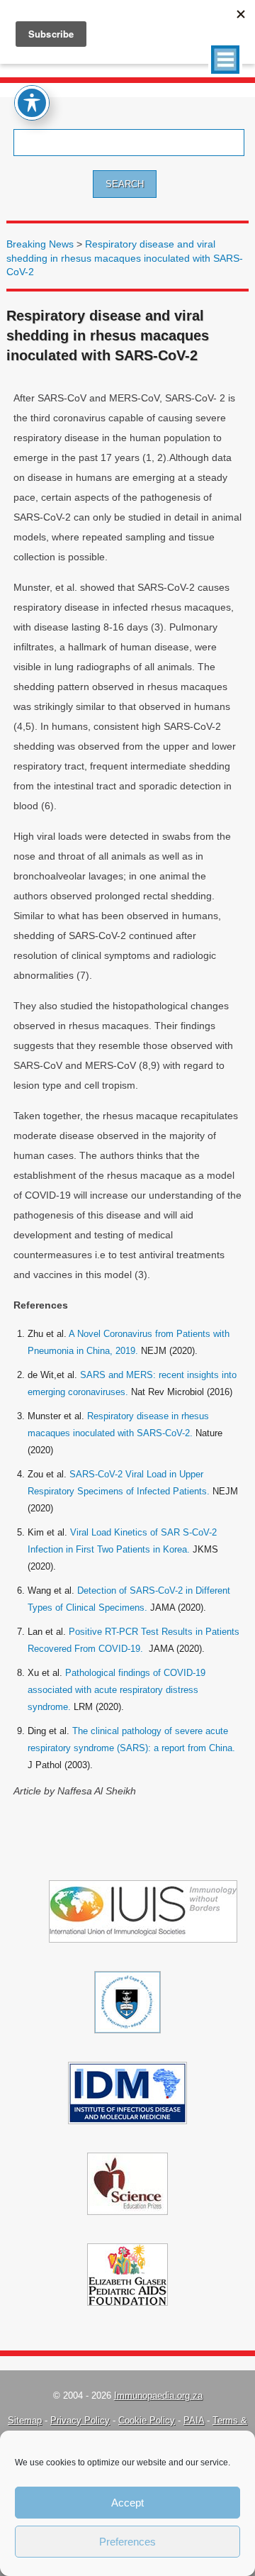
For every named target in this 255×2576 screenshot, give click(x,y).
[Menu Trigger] (225, 60)
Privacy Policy (80, 2420)
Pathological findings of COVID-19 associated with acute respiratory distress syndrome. (117, 1690)
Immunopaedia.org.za (158, 2395)
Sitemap (25, 2420)
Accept (127, 2503)
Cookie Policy (147, 2420)
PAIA (194, 2420)
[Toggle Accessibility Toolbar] (32, 103)
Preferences (127, 2542)
